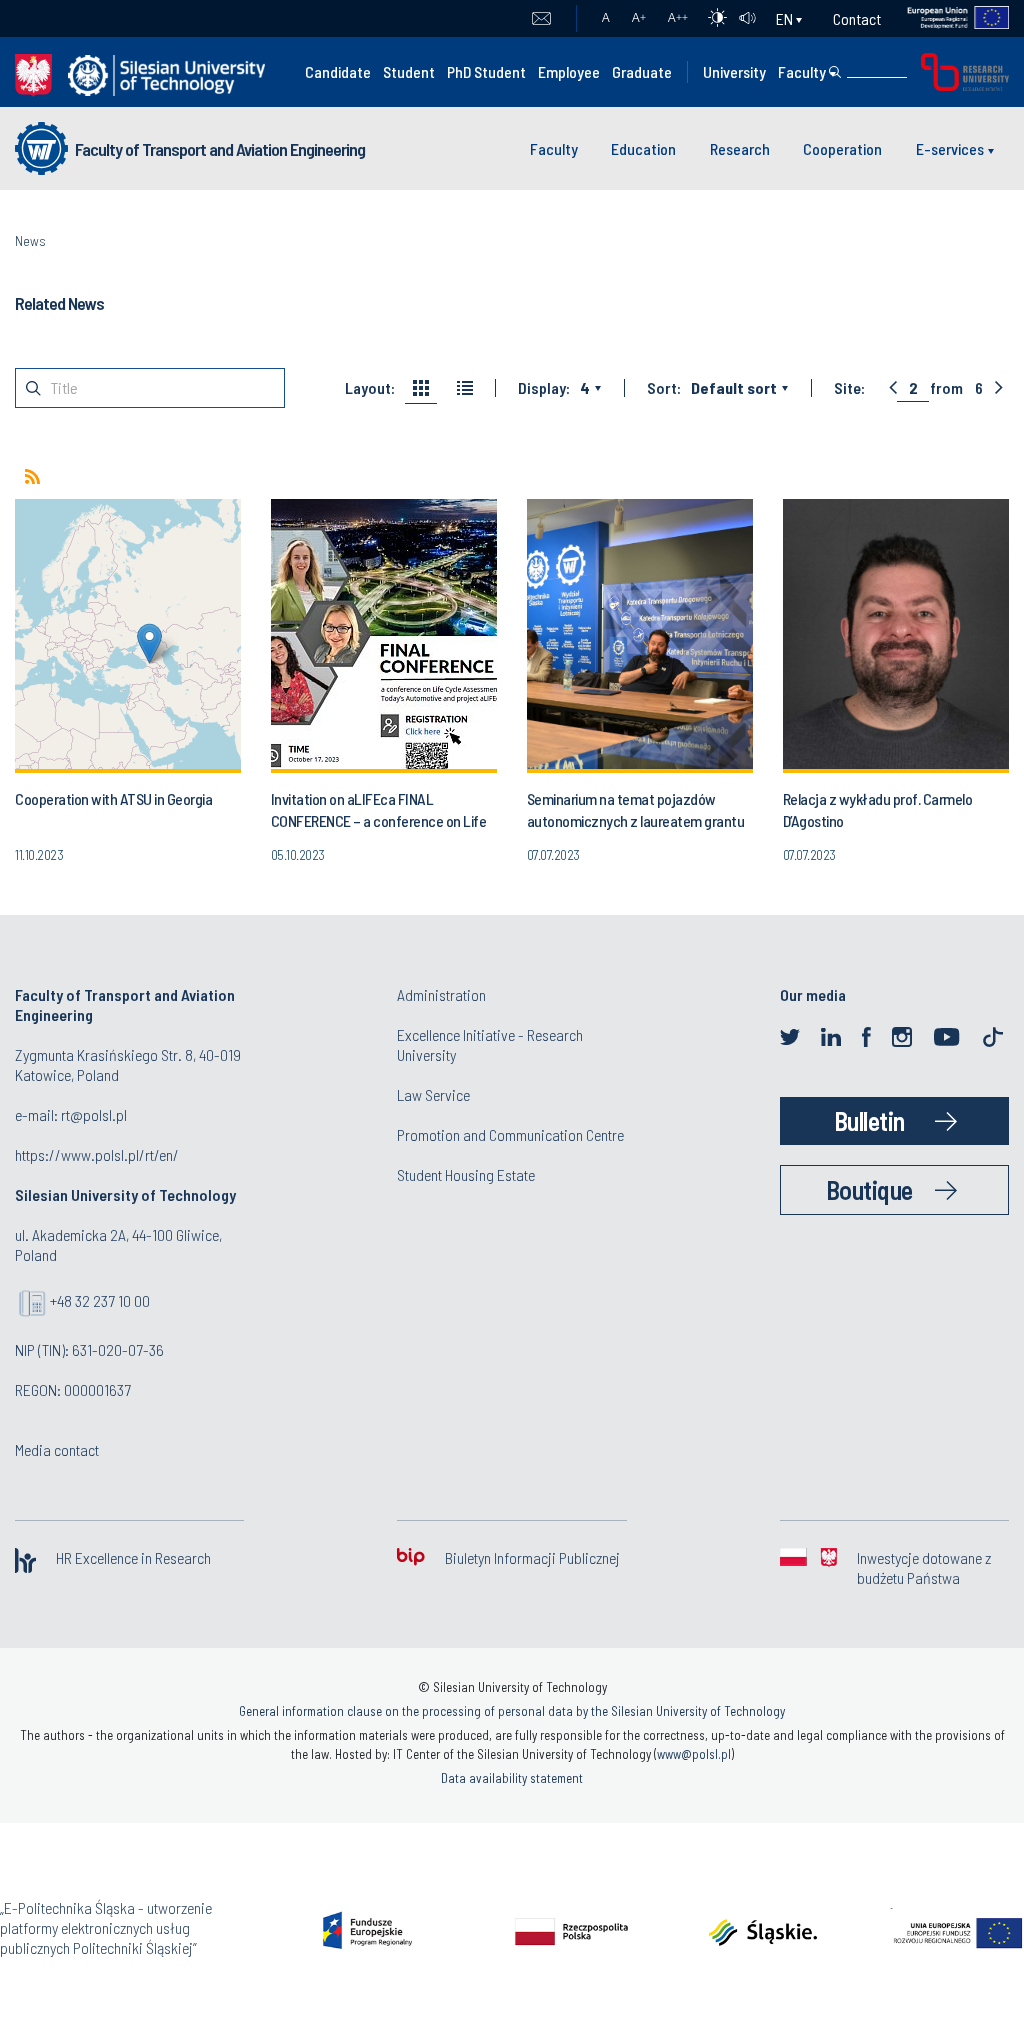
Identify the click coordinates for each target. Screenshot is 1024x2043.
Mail (541, 19)
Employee (569, 71)
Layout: (370, 388)
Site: (849, 388)
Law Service (433, 1094)
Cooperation (842, 148)
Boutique (869, 1189)
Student (409, 71)
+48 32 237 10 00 (100, 1300)
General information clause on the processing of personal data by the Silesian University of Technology (512, 1711)
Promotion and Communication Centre (510, 1134)
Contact (857, 18)
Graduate (642, 71)
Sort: (664, 388)
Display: (544, 388)
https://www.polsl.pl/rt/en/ (97, 1154)
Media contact (57, 1449)
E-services (950, 148)
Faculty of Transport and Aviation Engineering (220, 149)
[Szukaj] (835, 72)
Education (643, 148)
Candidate (338, 71)
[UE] (945, 18)
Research (740, 148)
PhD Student (486, 71)
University (734, 71)
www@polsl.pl (694, 1754)
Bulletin (869, 1120)
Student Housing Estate (466, 1174)
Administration (441, 994)
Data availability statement (512, 1778)
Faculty (802, 71)
